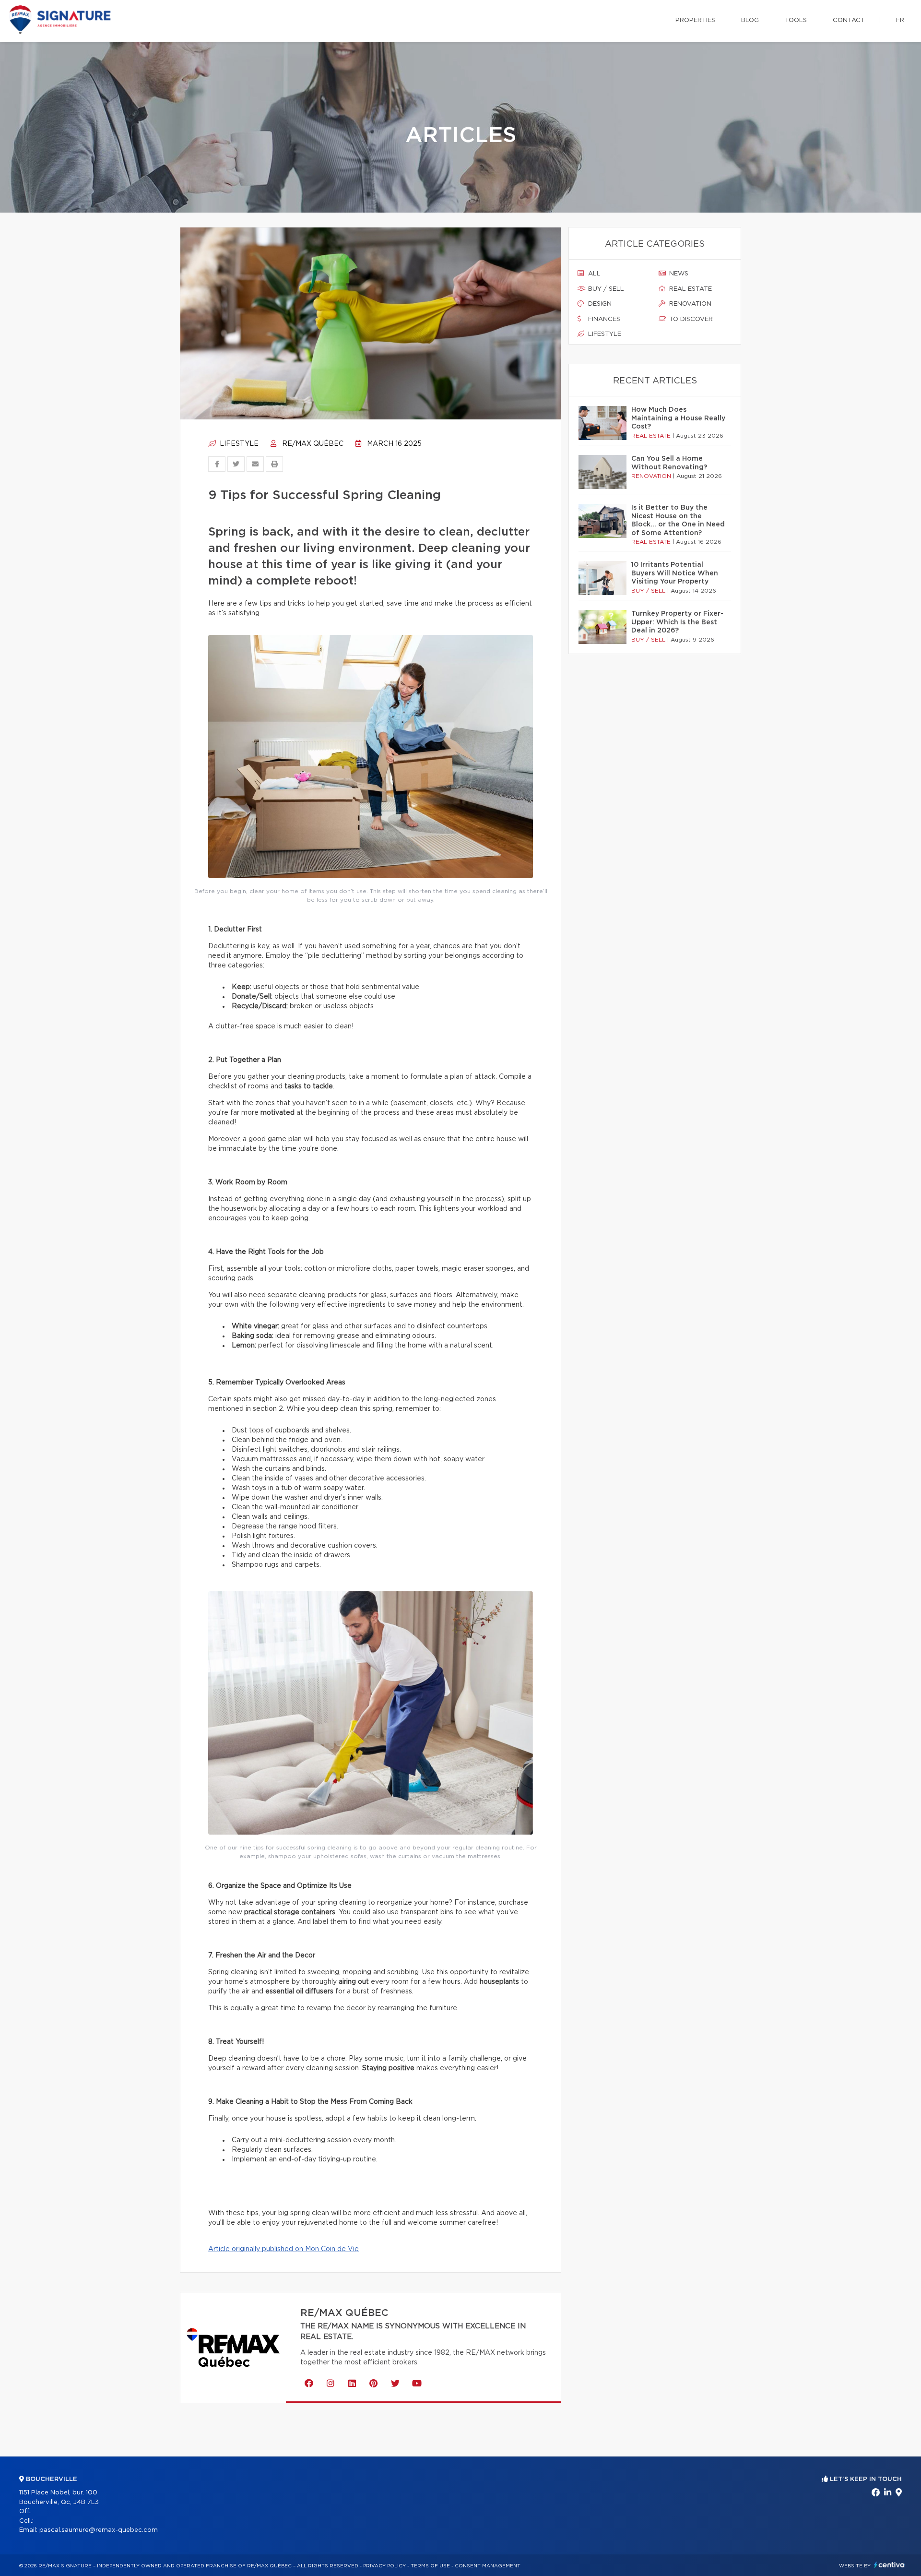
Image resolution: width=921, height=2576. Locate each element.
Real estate (690, 289)
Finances (603, 319)
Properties (695, 20)
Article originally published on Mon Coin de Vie (283, 2249)
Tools (796, 20)
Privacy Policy (384, 2566)
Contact (849, 20)
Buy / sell (605, 289)
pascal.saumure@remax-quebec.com (99, 2530)
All (593, 274)
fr (900, 20)
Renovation (689, 304)
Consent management (488, 2566)
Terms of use (430, 2566)
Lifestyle (238, 444)
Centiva (889, 2565)
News (678, 274)
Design (599, 304)
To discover (690, 319)
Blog (750, 20)
